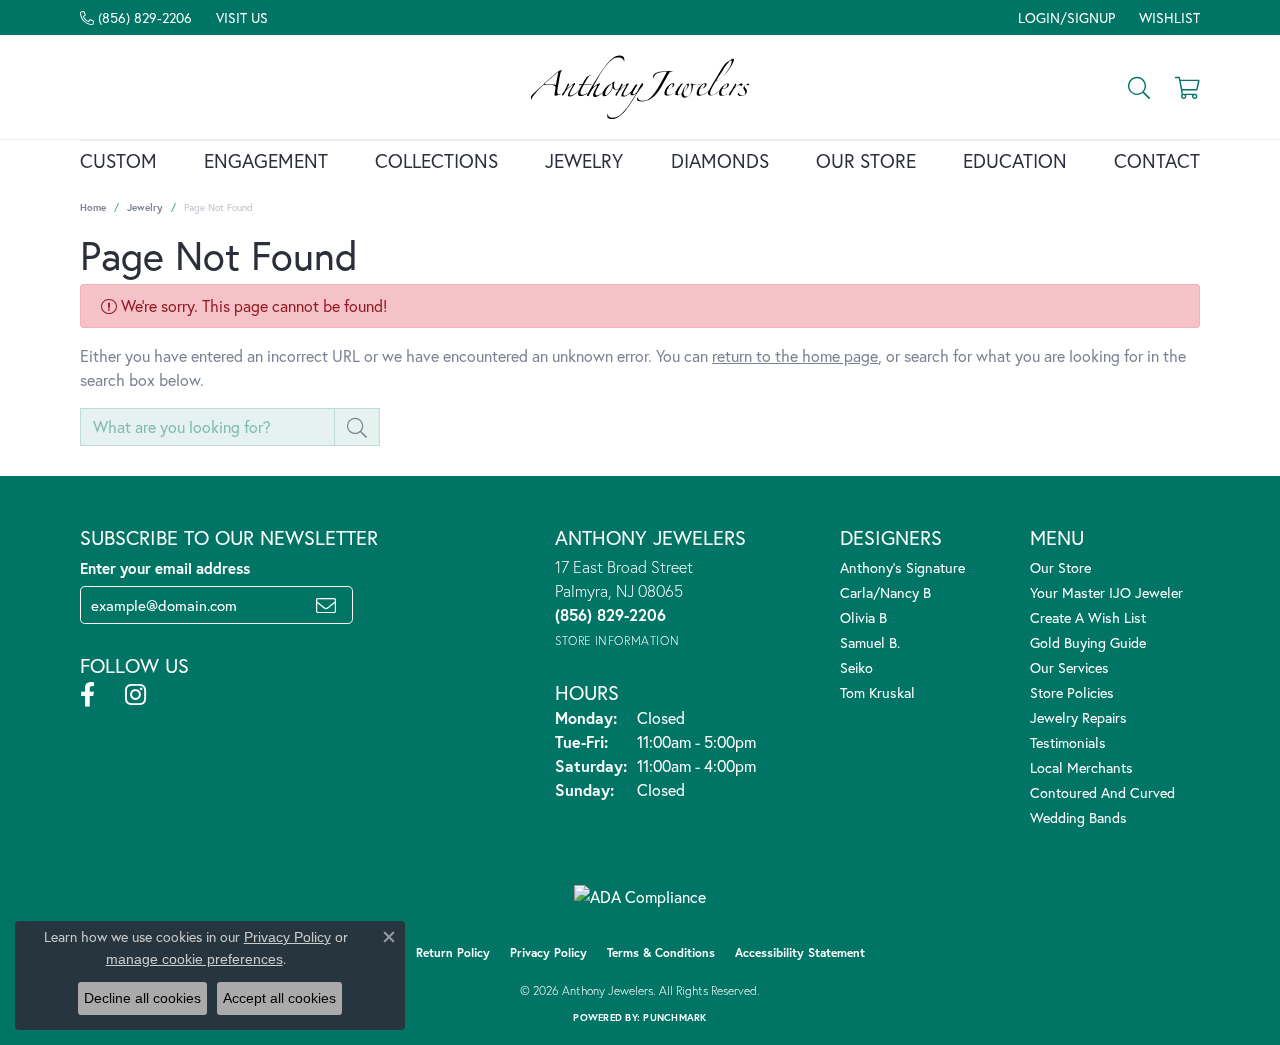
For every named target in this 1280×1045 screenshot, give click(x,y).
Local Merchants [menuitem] (1081, 767)
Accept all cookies (279, 998)
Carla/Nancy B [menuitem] (885, 592)
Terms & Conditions (661, 952)
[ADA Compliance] (640, 897)
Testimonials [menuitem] (1068, 742)
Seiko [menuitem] (856, 667)
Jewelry (584, 160)
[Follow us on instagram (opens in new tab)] (135, 695)
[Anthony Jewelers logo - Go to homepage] (639, 87)
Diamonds (720, 160)
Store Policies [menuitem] (1072, 692)
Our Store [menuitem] (1060, 567)
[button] (1064, 17)
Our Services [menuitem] (1069, 667)
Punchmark (674, 1017)
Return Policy (453, 952)
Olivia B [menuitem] (863, 617)
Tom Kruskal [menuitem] (877, 692)
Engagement (266, 160)
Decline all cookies (142, 998)
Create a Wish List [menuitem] (1088, 617)
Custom (118, 160)
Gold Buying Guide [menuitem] (1088, 642)
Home (93, 207)
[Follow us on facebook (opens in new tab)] (87, 695)
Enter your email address (165, 568)
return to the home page (795, 355)
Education (1015, 160)
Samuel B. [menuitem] (870, 642)
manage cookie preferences (194, 959)
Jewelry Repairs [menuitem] (1078, 717)
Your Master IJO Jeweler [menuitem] (1106, 592)
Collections (436, 160)
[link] (136, 17)
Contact (1157, 160)
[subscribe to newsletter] (326, 605)
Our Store (866, 160)
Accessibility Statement (800, 952)
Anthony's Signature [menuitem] (902, 567)
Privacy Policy (548, 952)
